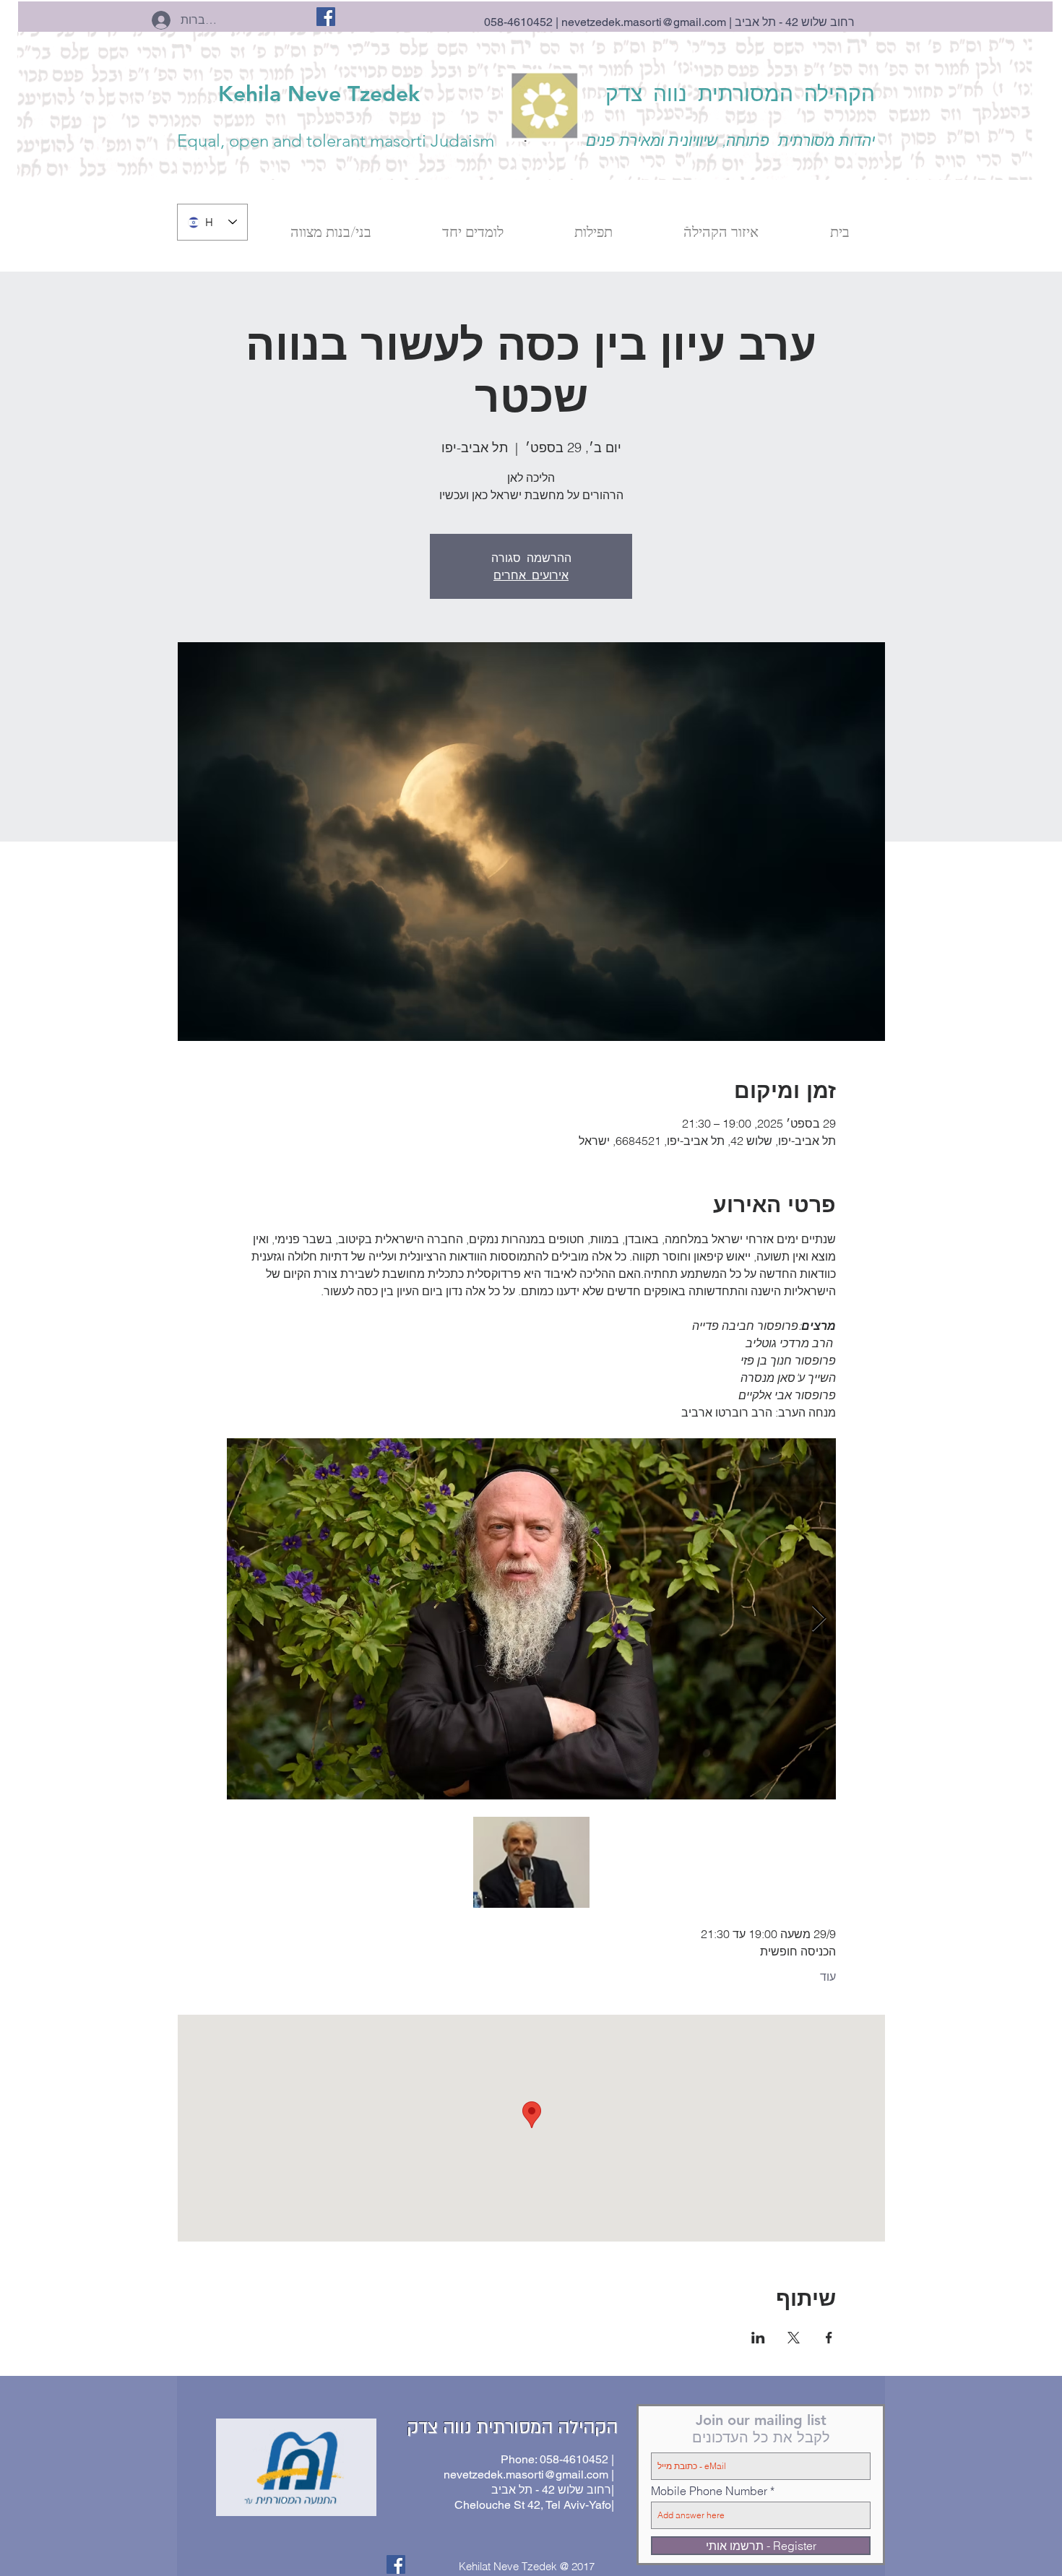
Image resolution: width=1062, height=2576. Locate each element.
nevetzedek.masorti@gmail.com (644, 22)
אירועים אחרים (531, 575)
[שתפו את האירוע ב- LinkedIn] (758, 2338)
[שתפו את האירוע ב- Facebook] (829, 2338)
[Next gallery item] (819, 1619)
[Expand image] (531, 1619)
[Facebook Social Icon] (326, 17)
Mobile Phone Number (709, 2491)
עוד (828, 1976)
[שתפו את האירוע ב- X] (794, 2338)
